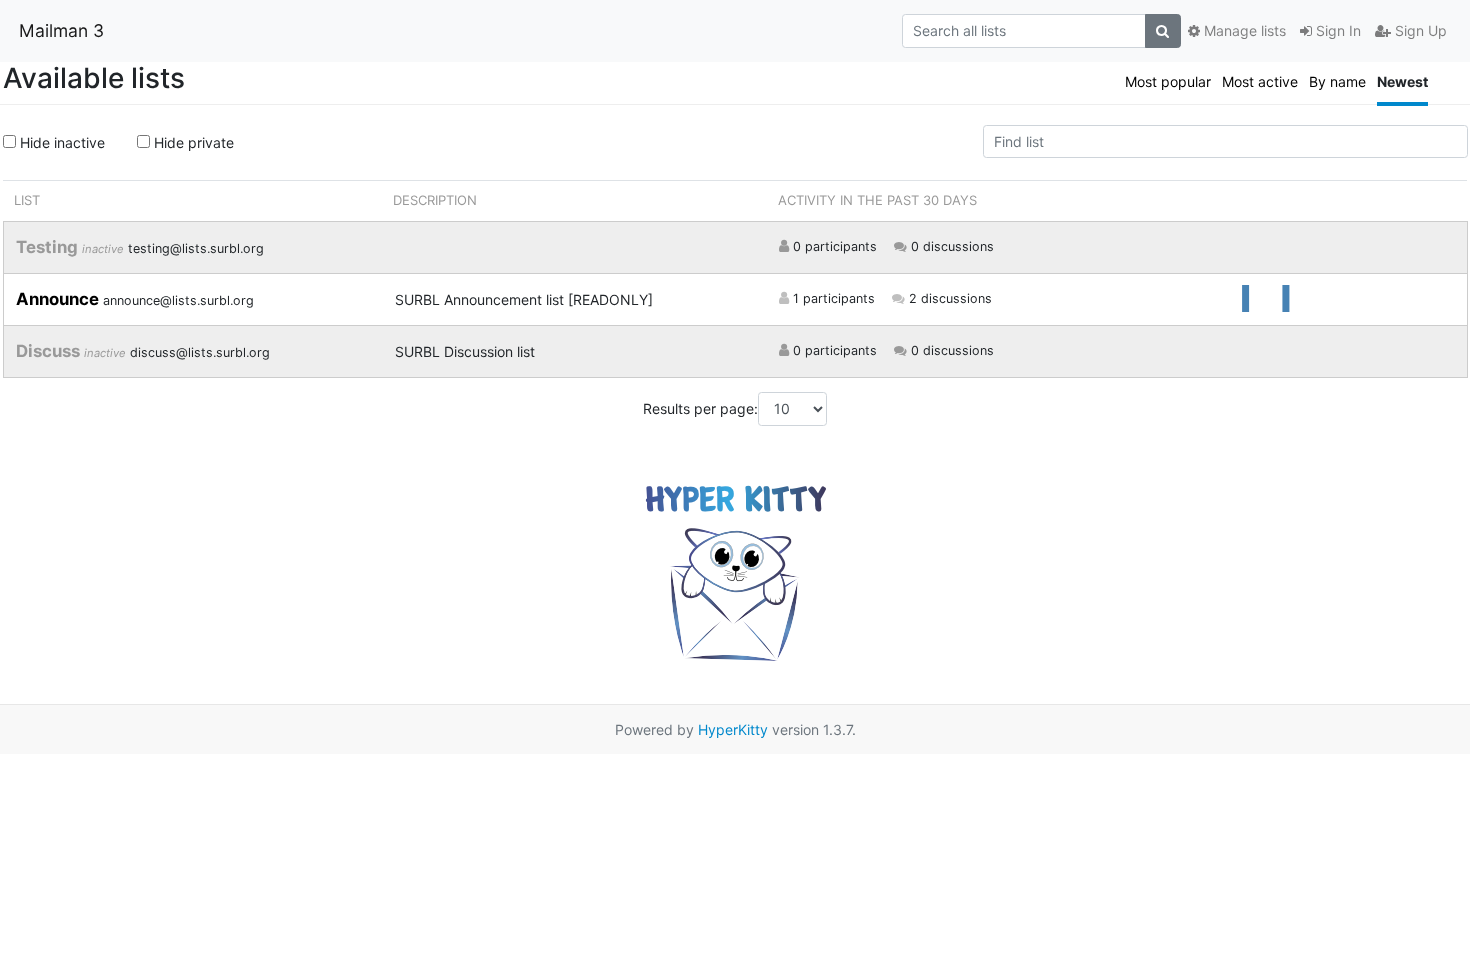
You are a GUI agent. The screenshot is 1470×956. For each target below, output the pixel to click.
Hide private (192, 142)
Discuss (50, 351)
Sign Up (1419, 30)
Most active (1260, 81)
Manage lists (1243, 30)
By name (1337, 81)
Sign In (1336, 30)
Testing (49, 247)
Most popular (1168, 81)
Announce (59, 299)
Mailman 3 (61, 30)
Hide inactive (60, 142)
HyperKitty (733, 729)
